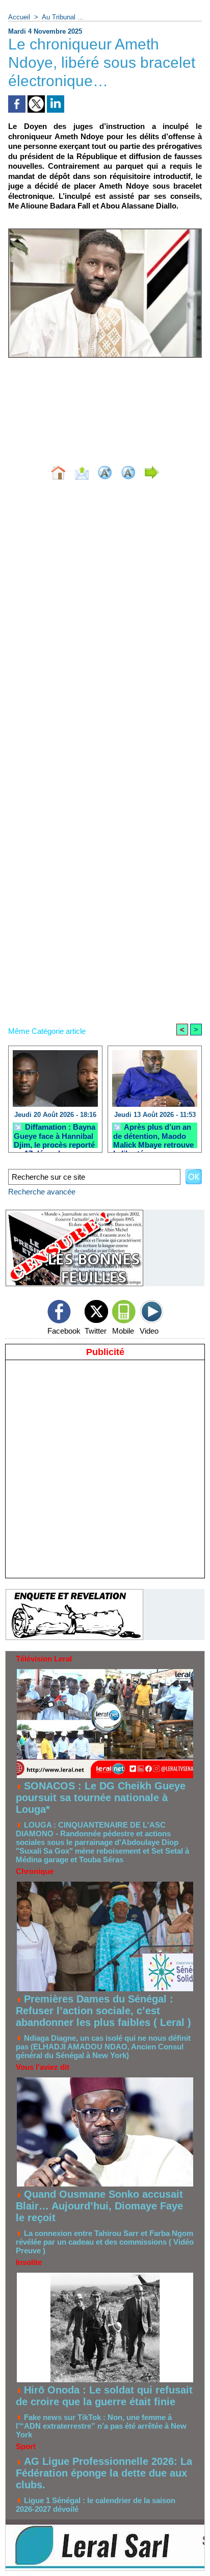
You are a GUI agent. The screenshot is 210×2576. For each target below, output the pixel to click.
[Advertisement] (105, 405)
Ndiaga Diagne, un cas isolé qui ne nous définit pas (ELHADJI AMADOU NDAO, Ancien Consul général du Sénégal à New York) (103, 2047)
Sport (26, 2446)
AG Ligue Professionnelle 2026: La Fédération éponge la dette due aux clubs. (104, 2473)
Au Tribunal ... (63, 17)
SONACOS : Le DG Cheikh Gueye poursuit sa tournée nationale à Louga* (101, 1798)
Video (149, 1331)
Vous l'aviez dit (43, 2067)
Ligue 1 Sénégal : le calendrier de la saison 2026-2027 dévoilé (96, 2505)
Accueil (19, 17)
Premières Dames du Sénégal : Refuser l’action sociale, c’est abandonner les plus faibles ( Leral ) (103, 2011)
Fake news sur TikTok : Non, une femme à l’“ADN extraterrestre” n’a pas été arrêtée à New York (101, 2426)
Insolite (29, 2262)
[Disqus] (105, 624)
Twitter (96, 1331)
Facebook (64, 1331)
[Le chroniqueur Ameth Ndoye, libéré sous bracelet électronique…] (105, 233)
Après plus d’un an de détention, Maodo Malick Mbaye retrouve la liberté (153, 1135)
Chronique (35, 1871)
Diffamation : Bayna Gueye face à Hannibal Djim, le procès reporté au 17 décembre (55, 1135)
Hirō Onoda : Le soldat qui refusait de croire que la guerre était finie (104, 2396)
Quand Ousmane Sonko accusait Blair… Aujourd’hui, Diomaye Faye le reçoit (99, 2206)
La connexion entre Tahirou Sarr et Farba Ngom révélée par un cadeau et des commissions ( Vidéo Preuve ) (105, 2242)
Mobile (123, 1331)
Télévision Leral (44, 1659)
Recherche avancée (42, 1192)
